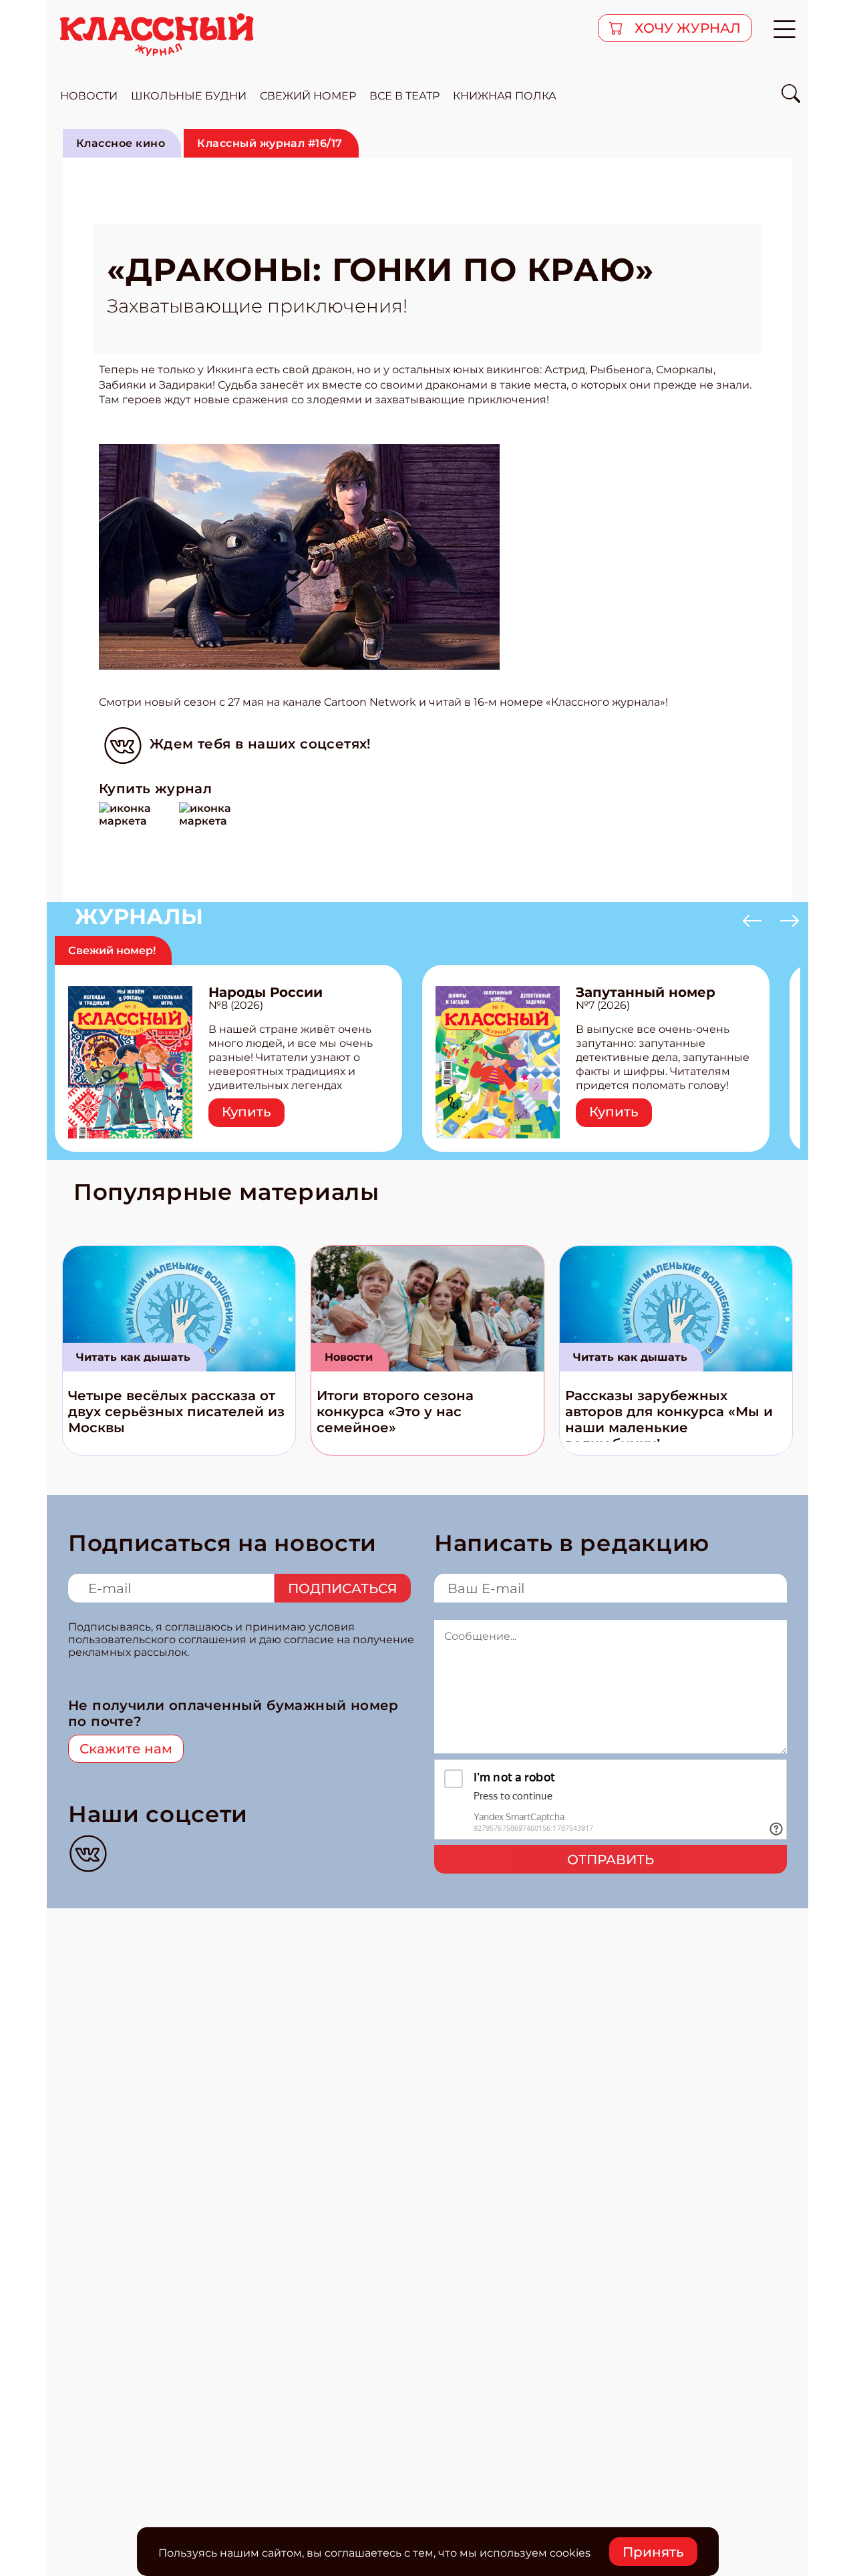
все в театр (404, 96)
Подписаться (343, 1588)
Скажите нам (126, 1749)
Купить (246, 1112)
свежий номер (308, 96)
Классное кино (121, 143)
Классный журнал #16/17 (270, 143)
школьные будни (189, 96)
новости (89, 96)
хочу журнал (686, 28)
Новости (349, 1357)
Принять (653, 2552)
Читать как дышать (133, 1357)
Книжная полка (505, 96)
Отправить (611, 1860)
